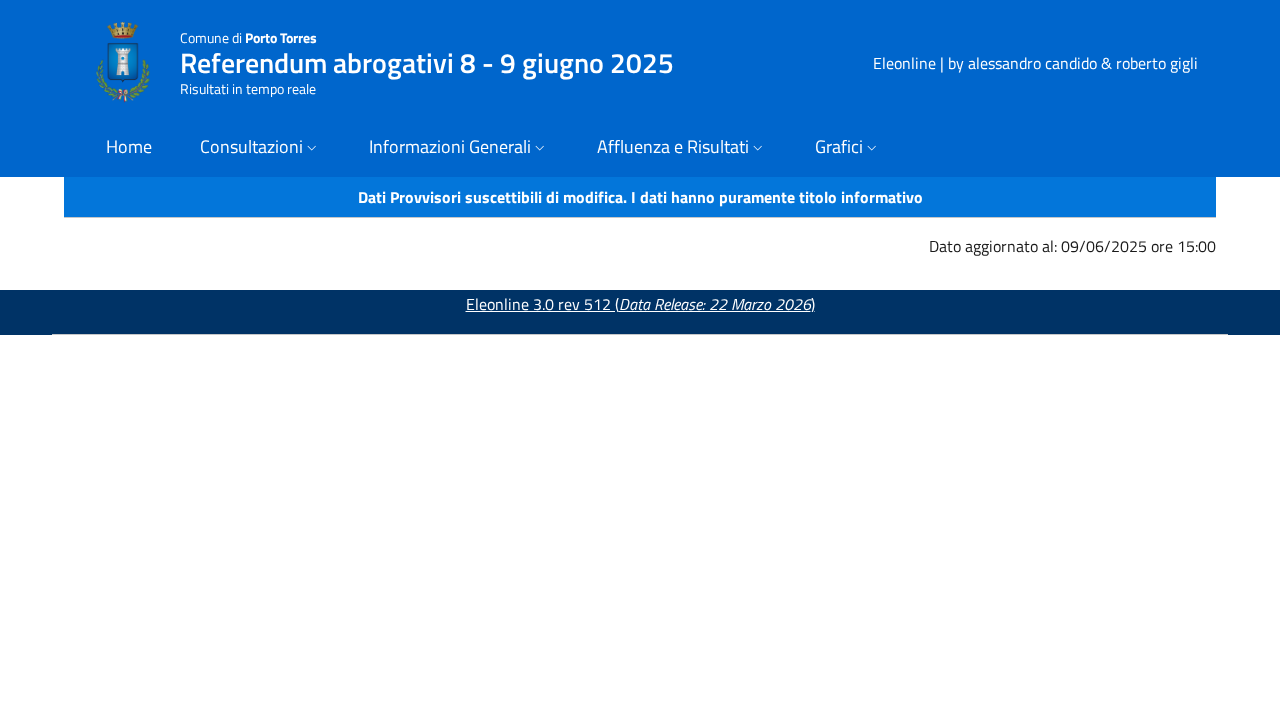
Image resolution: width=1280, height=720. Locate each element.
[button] (260, 148)
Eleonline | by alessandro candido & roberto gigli (1035, 63)
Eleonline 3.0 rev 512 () (640, 304)
